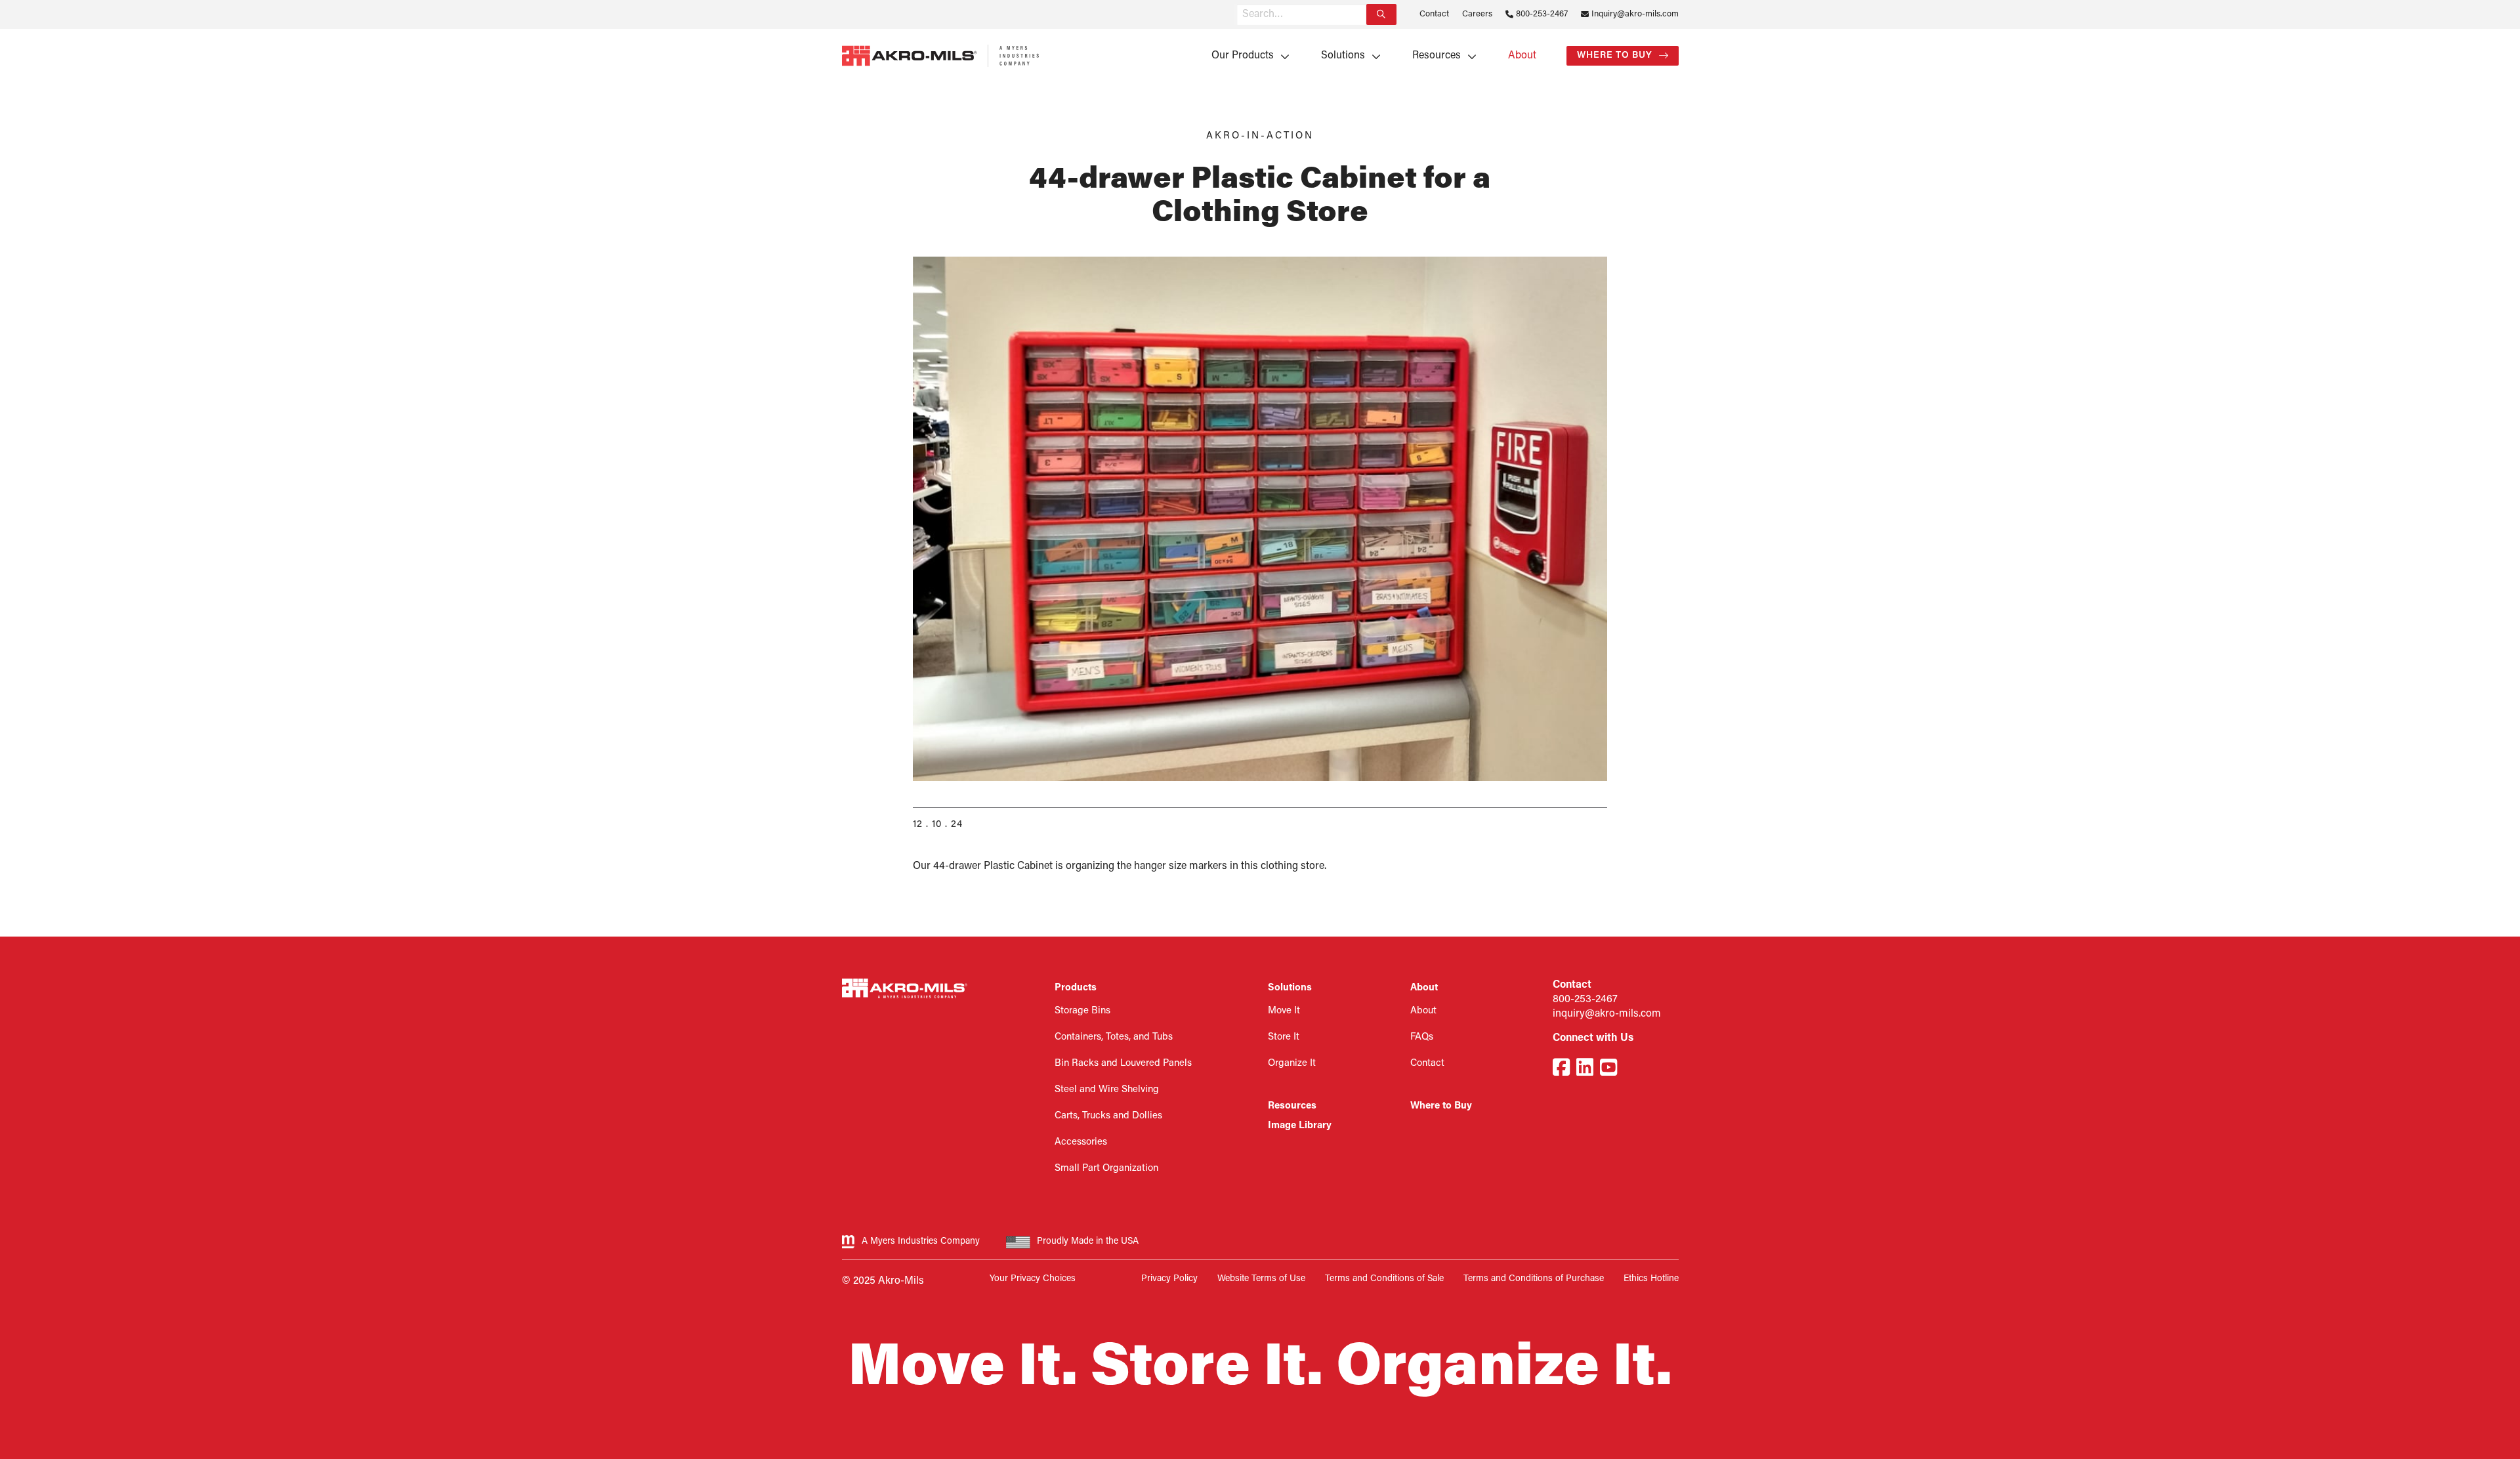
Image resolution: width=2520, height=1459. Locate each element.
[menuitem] (1246, 56)
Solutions (1343, 56)
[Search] (1381, 14)
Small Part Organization (1106, 1169)
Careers (1477, 14)
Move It (1284, 1011)
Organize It (1292, 1064)
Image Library (1300, 1126)
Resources (1437, 56)
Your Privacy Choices (1033, 1279)
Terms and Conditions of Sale (1384, 1279)
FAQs (1422, 1037)
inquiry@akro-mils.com (1607, 1014)
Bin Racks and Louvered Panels (1123, 1064)
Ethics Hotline (1651, 1279)
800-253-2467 (1542, 14)
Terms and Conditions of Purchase (1534, 1279)
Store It (1284, 1037)
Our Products (1243, 56)
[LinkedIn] (1585, 1069)
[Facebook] (1561, 1069)
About (1522, 56)
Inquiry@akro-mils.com (1635, 14)
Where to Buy (1615, 55)
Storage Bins (1082, 1011)
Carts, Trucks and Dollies (1108, 1116)
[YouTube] (1608, 1069)
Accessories (1081, 1142)
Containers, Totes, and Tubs (1114, 1037)
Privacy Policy (1169, 1279)
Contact (1434, 14)
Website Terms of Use (1261, 1279)
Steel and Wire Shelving (1107, 1090)
